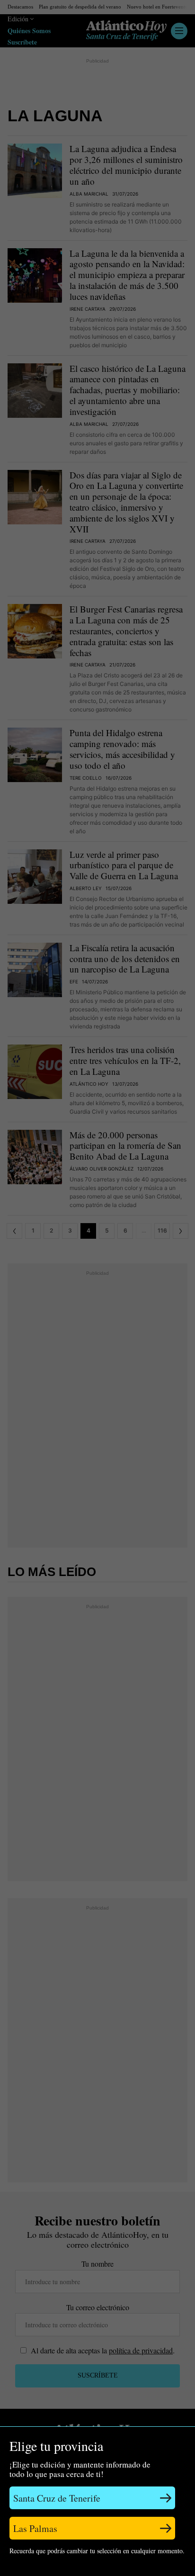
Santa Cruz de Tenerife (57, 2498)
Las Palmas (35, 2528)
